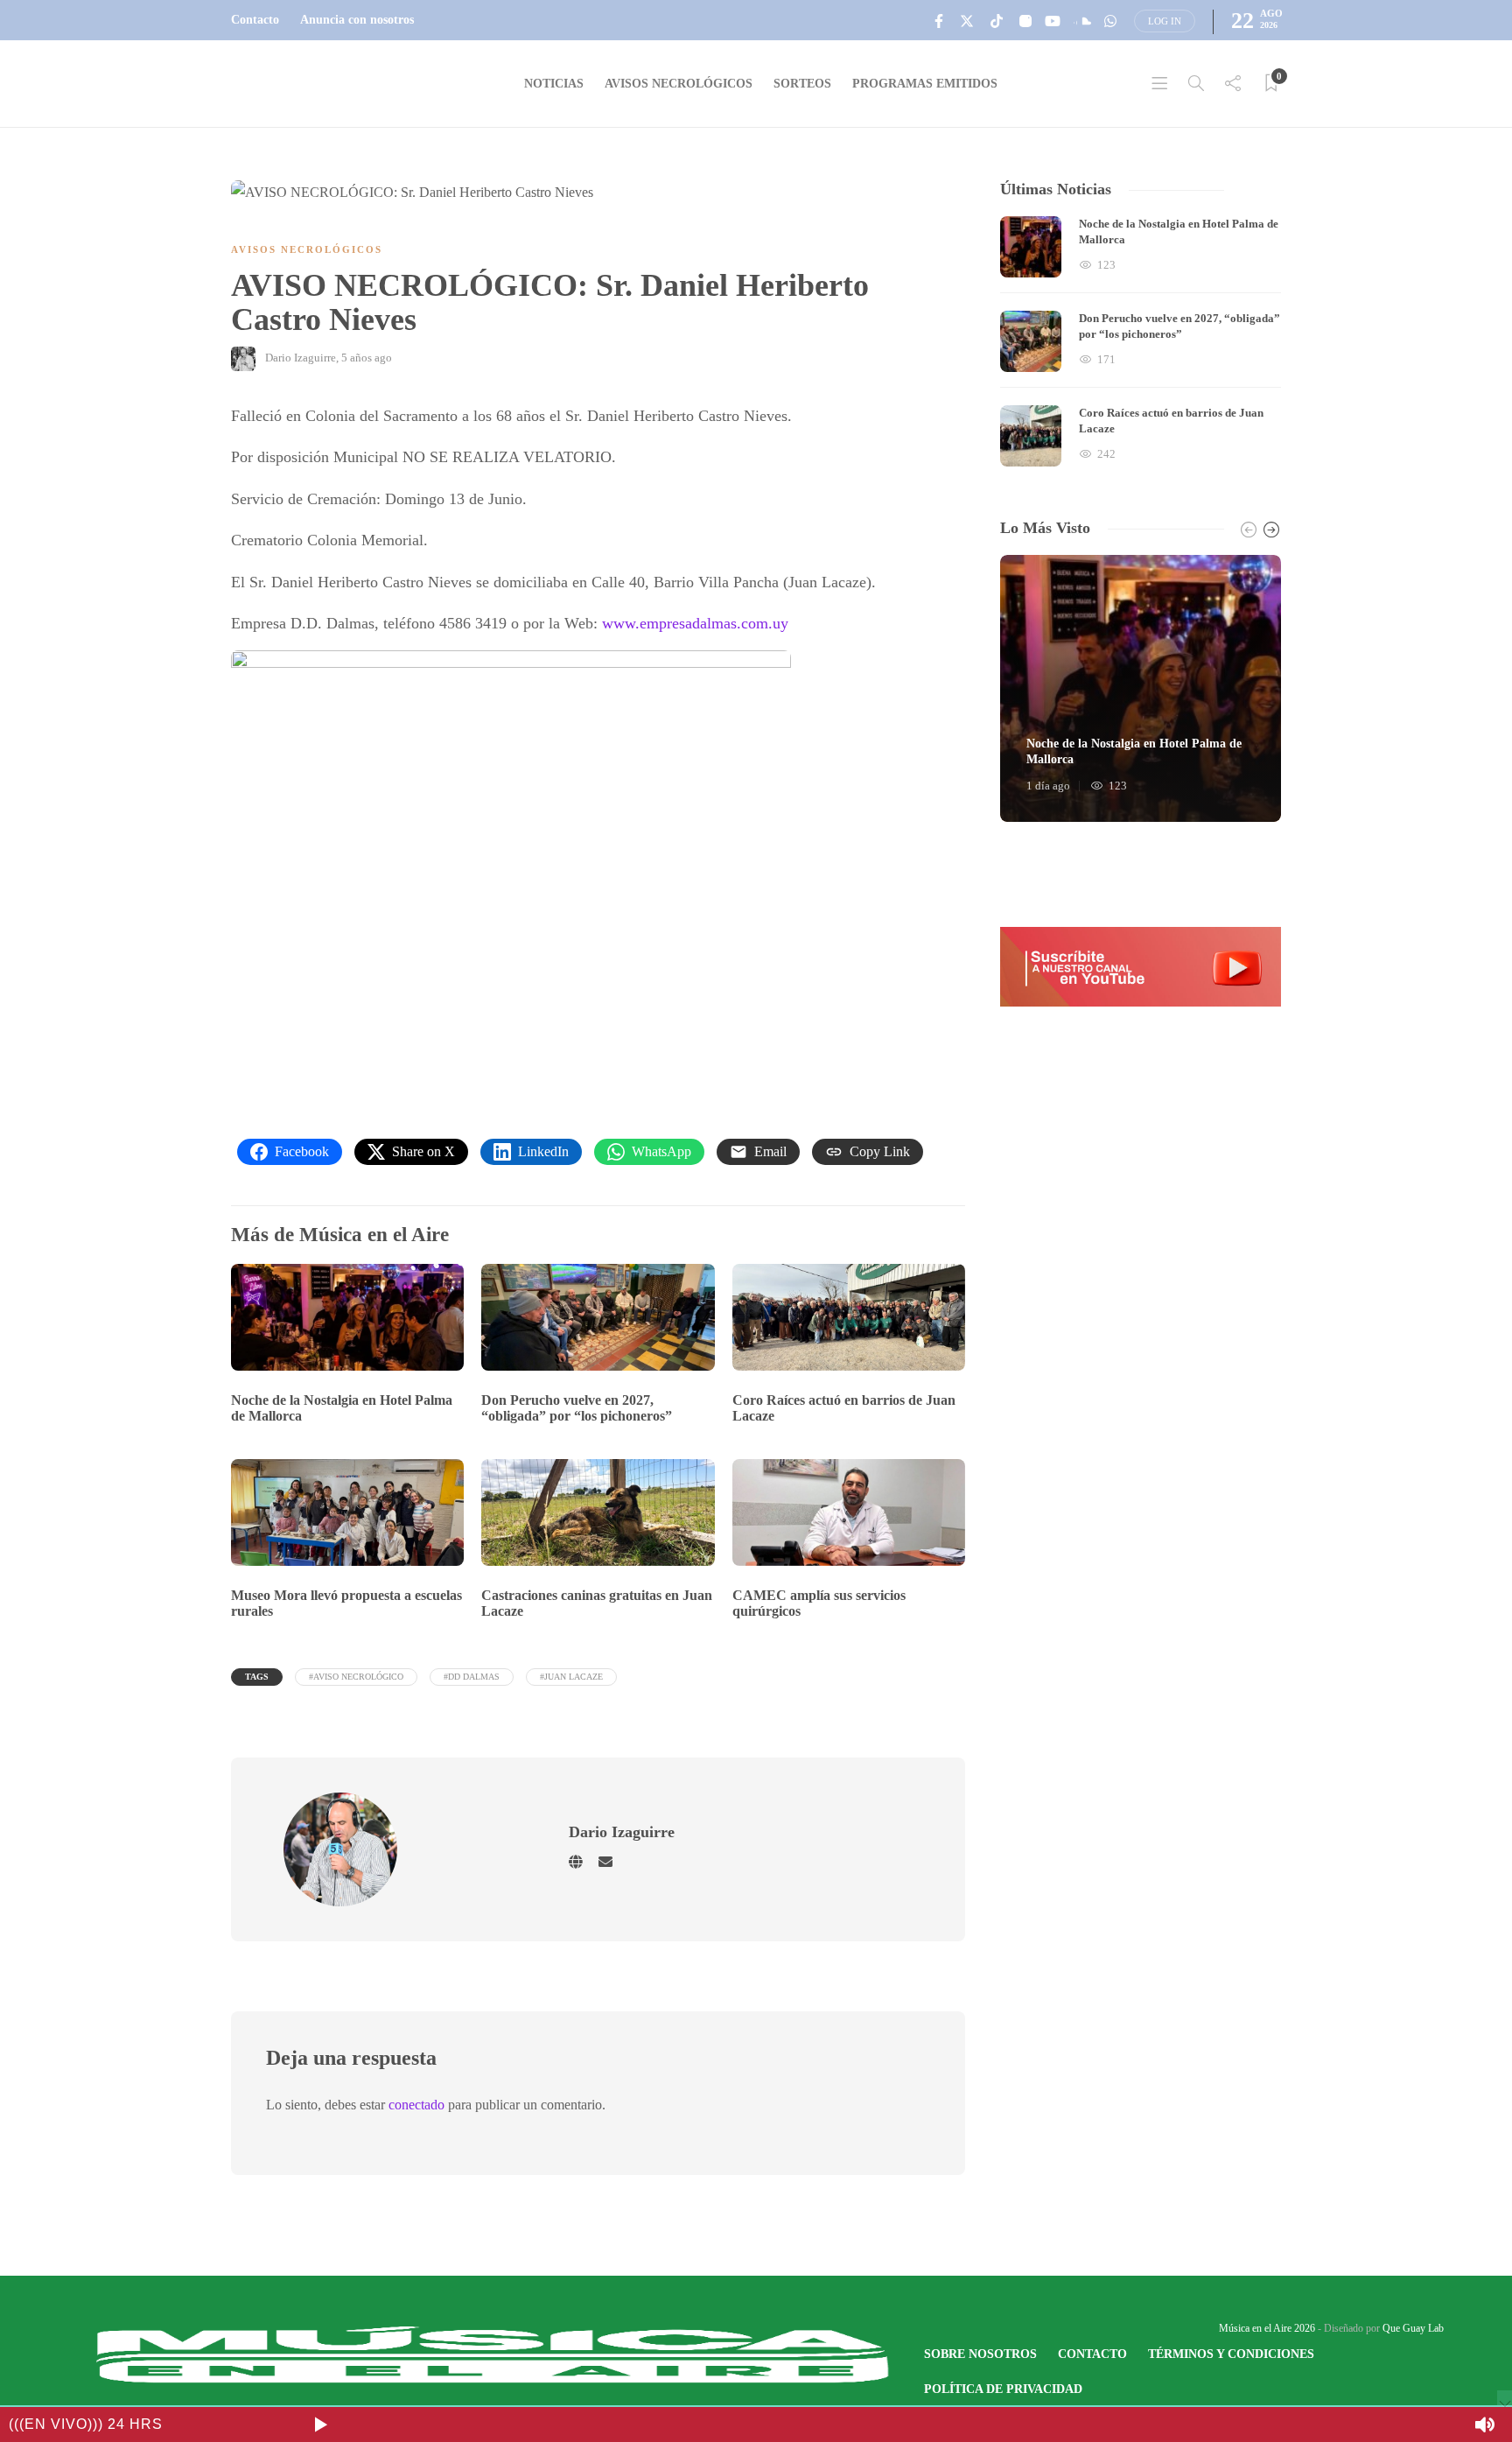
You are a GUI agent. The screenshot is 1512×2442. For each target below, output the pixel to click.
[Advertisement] (598, 944)
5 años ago (367, 358)
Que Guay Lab (1413, 2328)
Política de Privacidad (1003, 2389)
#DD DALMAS (472, 1677)
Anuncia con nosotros (357, 20)
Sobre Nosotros (980, 2354)
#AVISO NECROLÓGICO (356, 1677)
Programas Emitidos (925, 84)
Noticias (554, 84)
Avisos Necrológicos (679, 84)
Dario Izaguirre (301, 358)
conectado (416, 2105)
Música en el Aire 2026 (1267, 2328)
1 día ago (1048, 786)
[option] (1141, 341)
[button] (1141, 966)
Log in (1165, 21)
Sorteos (802, 84)
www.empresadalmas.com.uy (695, 623)
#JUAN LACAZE (571, 1677)
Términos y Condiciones (1231, 2354)
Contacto (255, 20)
